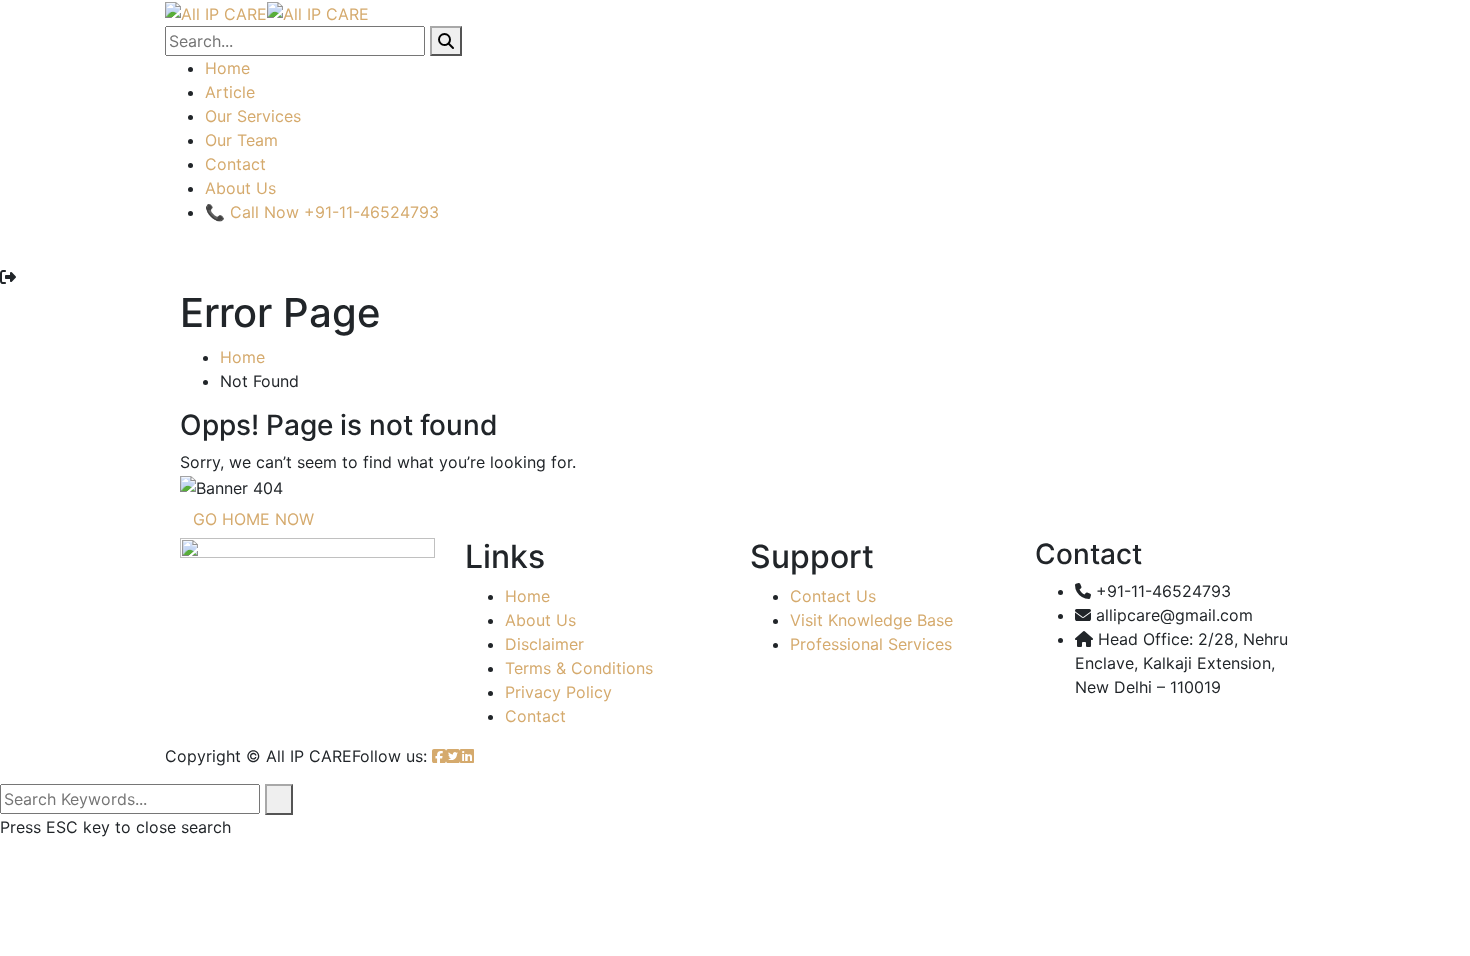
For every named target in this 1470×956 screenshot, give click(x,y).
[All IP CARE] (216, 12)
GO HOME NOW (253, 519)
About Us (240, 188)
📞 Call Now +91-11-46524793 (322, 212)
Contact (235, 164)
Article (230, 92)
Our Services (253, 116)
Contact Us (833, 596)
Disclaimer (544, 644)
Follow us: (389, 756)
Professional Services (871, 644)
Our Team (241, 140)
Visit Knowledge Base (871, 620)
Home (227, 68)
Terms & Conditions (579, 668)
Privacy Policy (558, 692)
